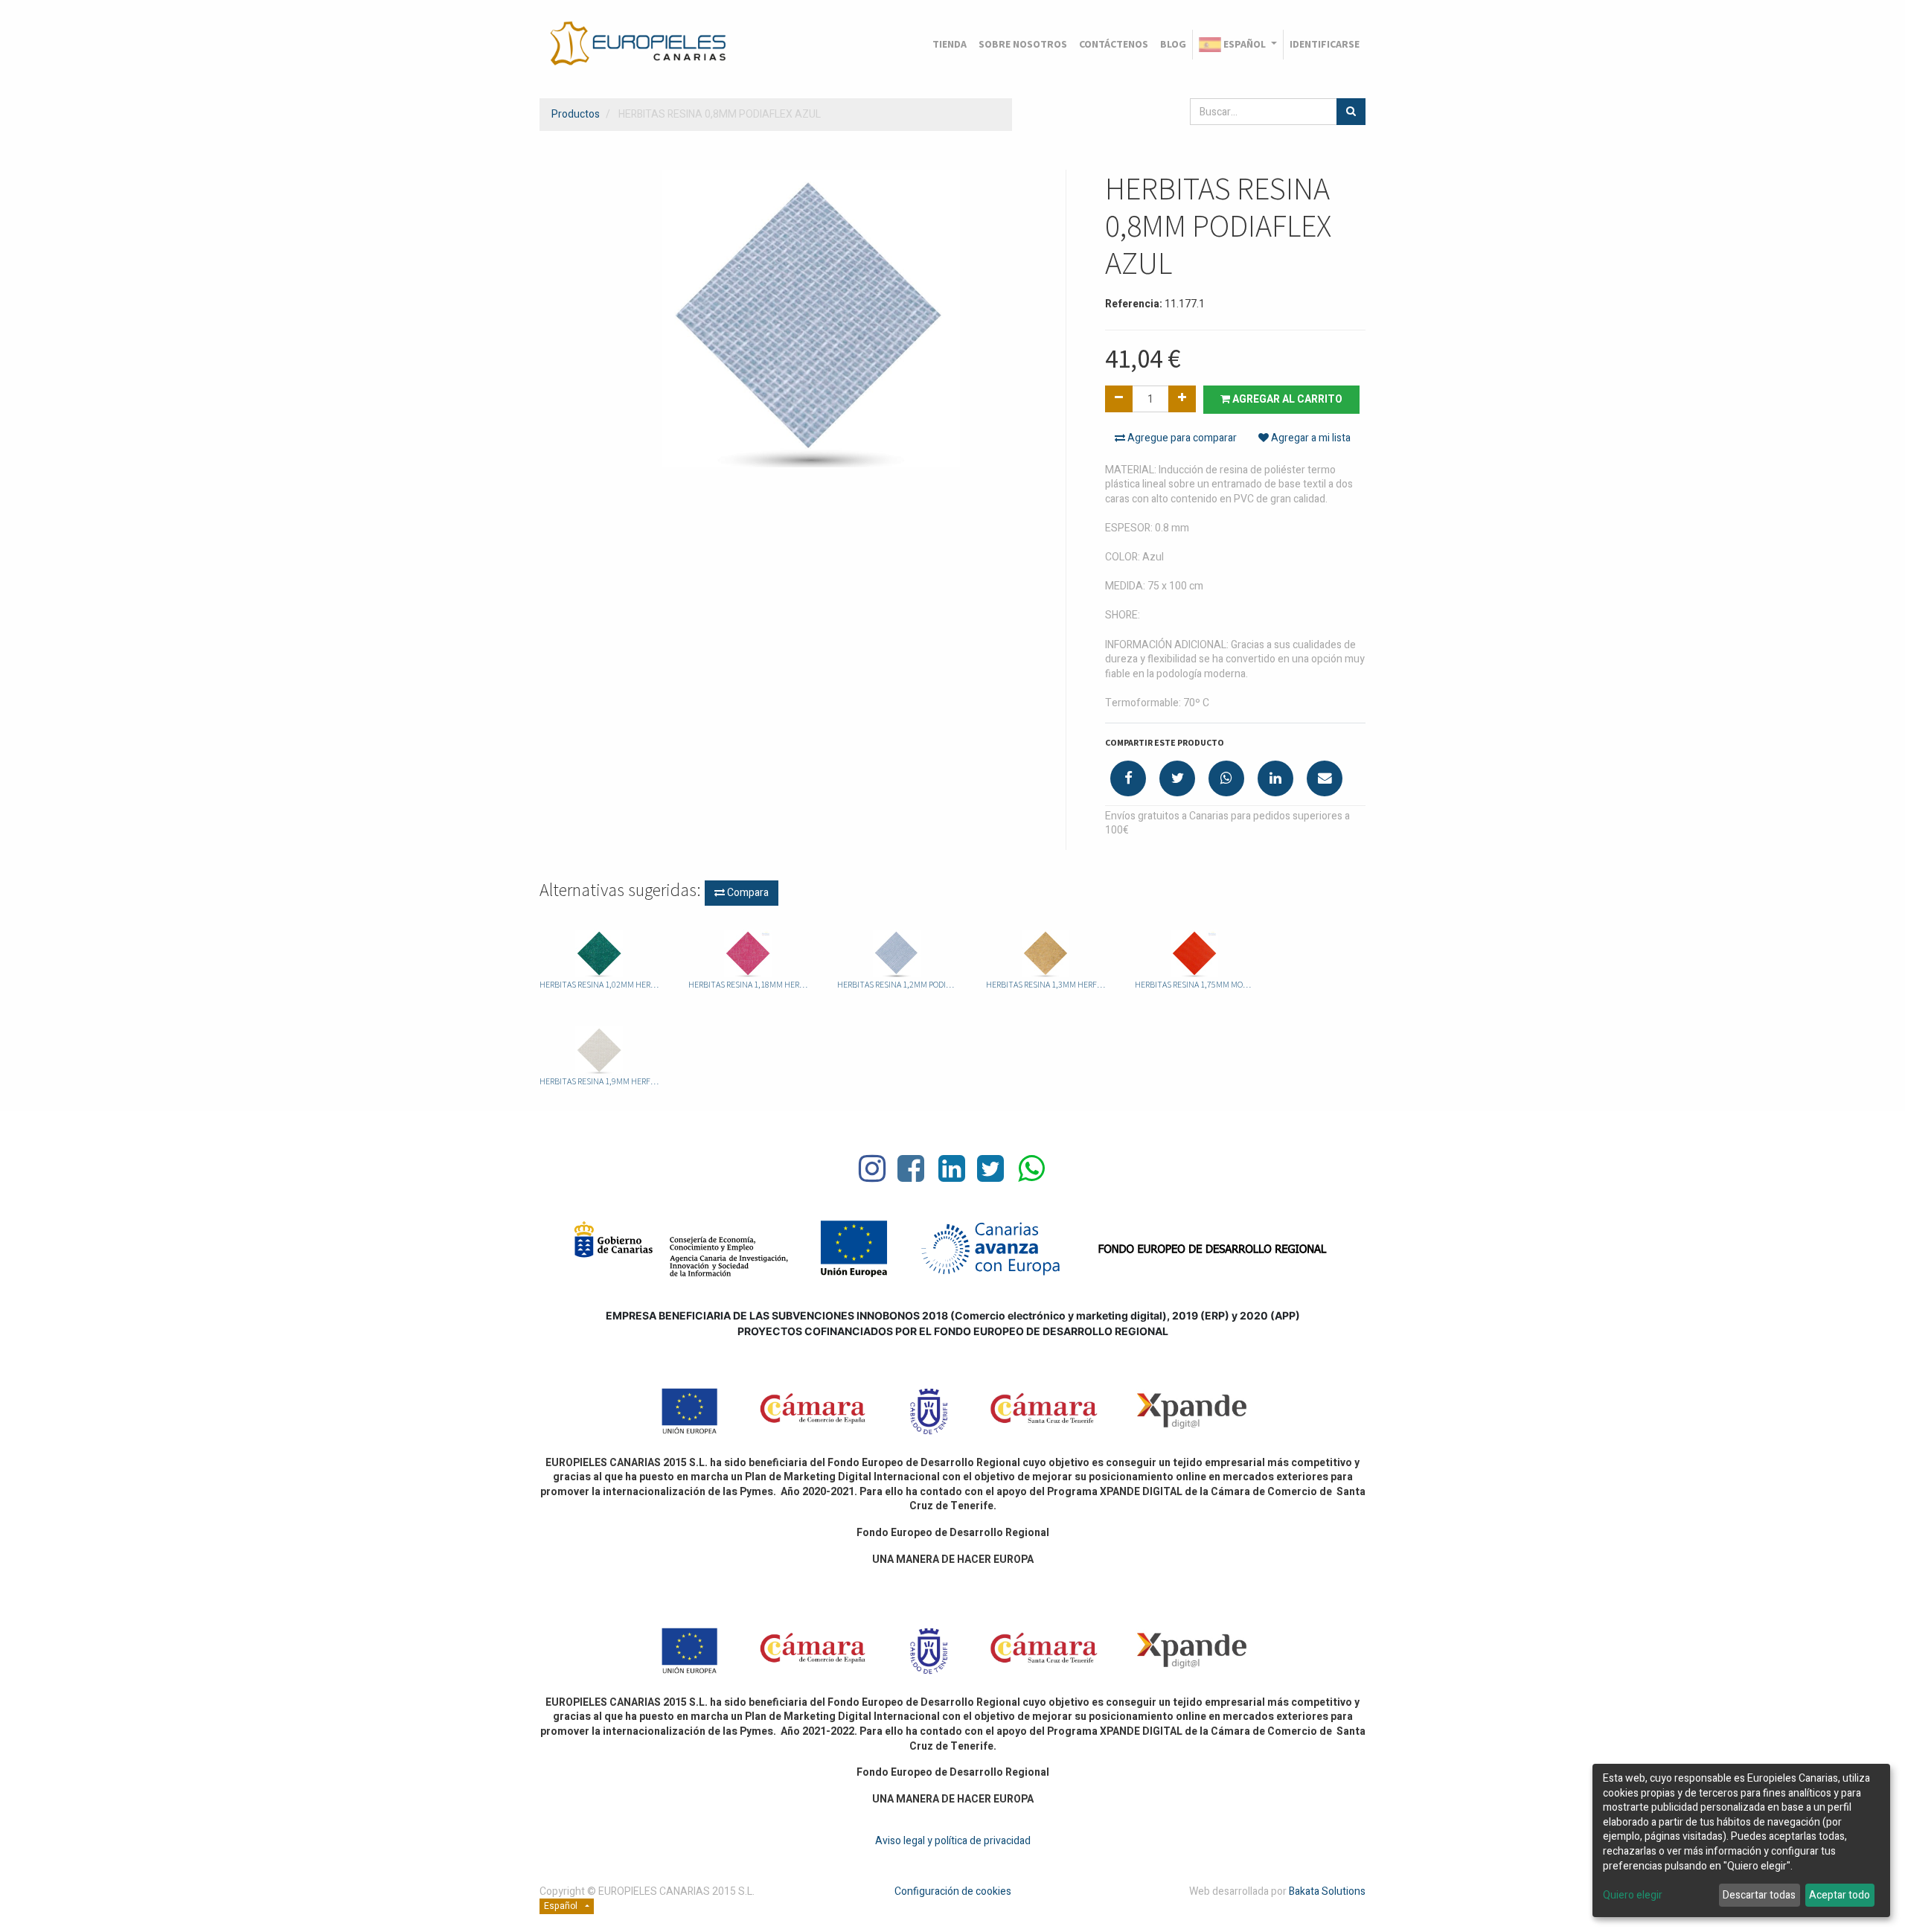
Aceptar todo (1840, 1895)
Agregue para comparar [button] (1181, 438)
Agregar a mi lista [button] (1310, 438)
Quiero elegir (1633, 1896)
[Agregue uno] (1182, 399)
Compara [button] (747, 893)
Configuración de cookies (953, 1891)
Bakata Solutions (1327, 1891)
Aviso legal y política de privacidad (953, 1841)
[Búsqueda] (1351, 112)
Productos (576, 114)
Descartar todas (1759, 1895)
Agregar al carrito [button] (1286, 399)
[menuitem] (950, 45)
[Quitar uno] (1119, 399)
